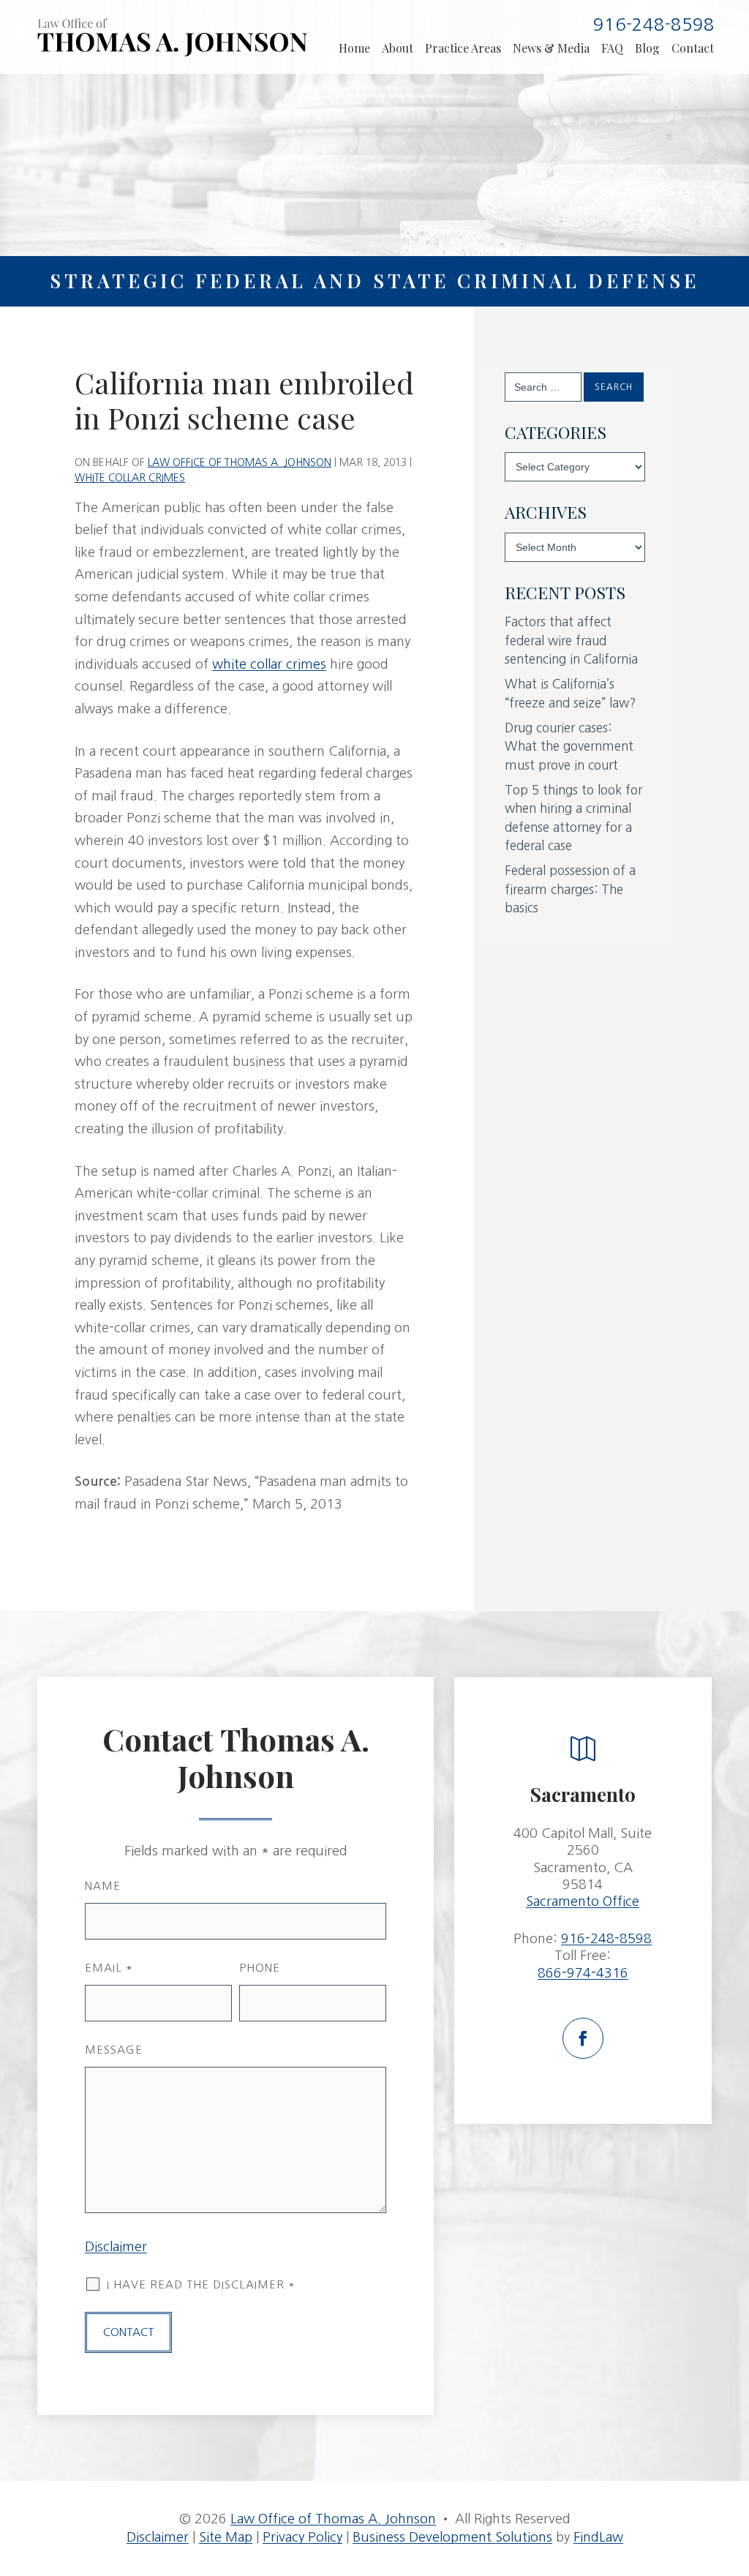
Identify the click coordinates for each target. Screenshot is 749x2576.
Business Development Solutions (452, 2537)
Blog (647, 48)
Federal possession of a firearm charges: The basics (570, 889)
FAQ (612, 48)
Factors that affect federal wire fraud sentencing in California (571, 640)
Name (103, 1886)
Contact (693, 48)
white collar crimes (269, 664)
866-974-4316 (583, 1973)
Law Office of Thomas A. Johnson (240, 462)
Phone (260, 1968)
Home (354, 48)
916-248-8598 (654, 24)
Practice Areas (463, 48)
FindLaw (598, 2537)
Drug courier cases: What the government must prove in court (569, 746)
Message (114, 2050)
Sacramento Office (583, 1901)
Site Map (226, 2537)
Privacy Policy (302, 2537)
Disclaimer (116, 2247)
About (398, 48)
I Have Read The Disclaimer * (201, 2284)
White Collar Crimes (130, 478)
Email (109, 1968)
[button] (730, 2490)
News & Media (551, 48)
